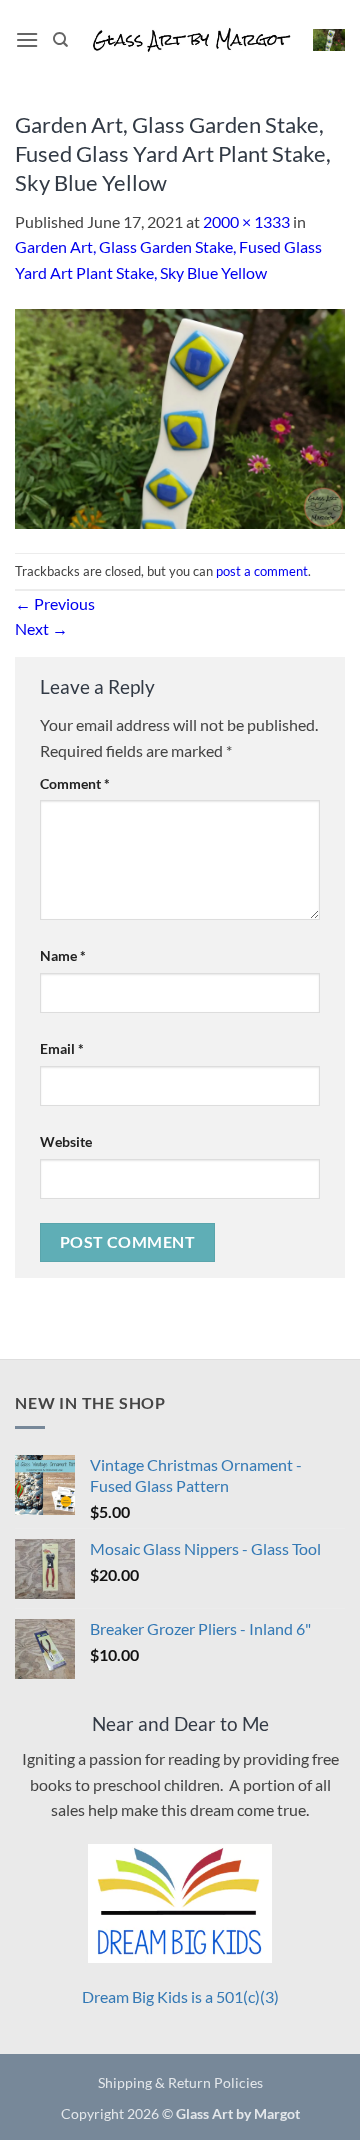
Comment (75, 783)
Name (63, 955)
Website (66, 1141)
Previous (55, 603)
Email (62, 1048)
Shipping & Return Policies (180, 2082)
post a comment (262, 571)
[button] (27, 39)
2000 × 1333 (246, 221)
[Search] (60, 40)
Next (41, 628)
